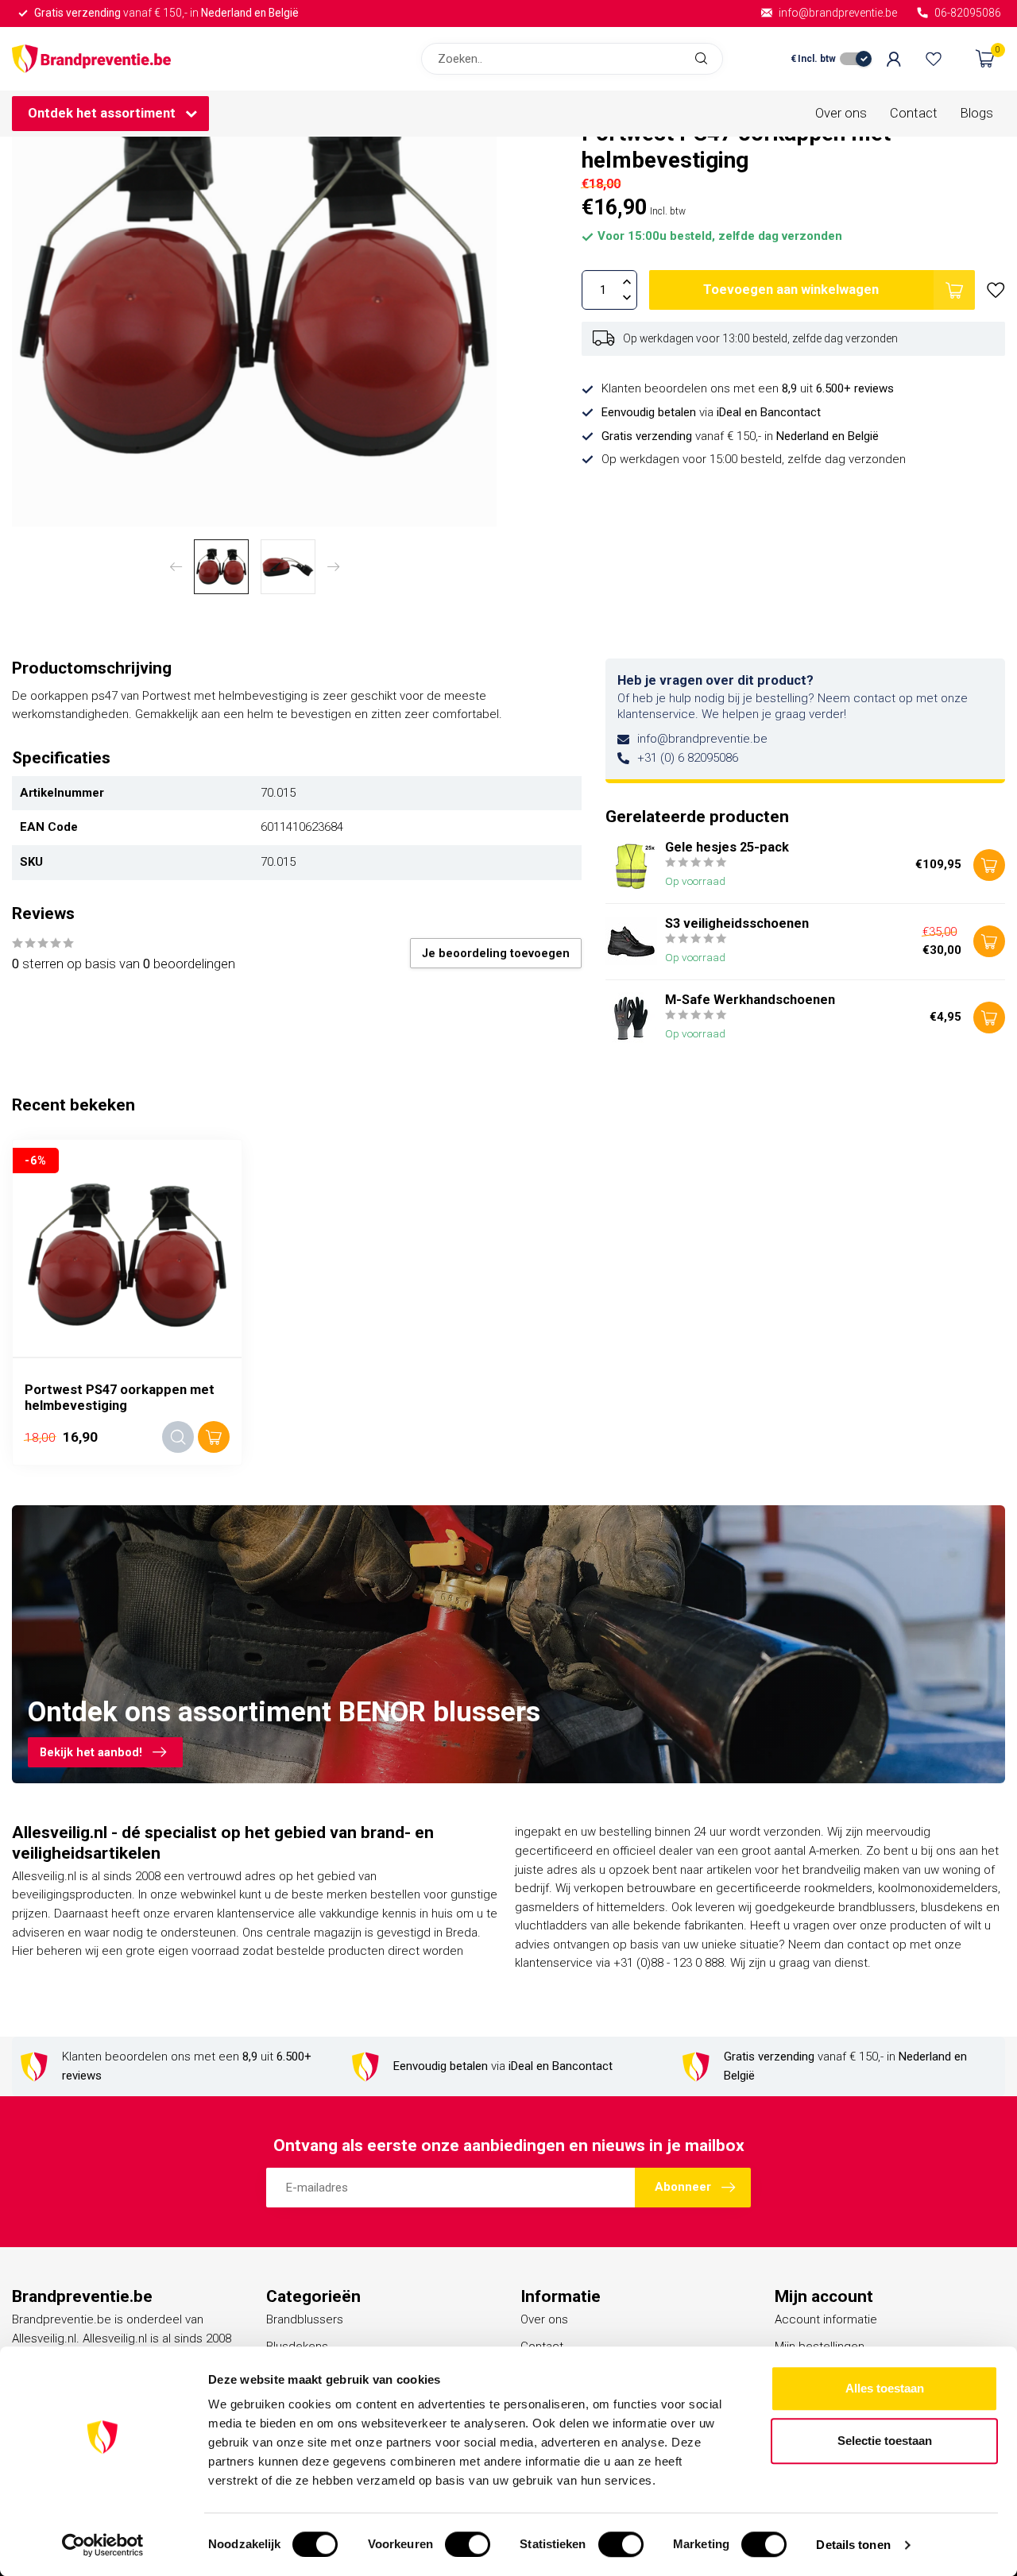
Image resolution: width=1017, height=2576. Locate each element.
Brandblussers (305, 2319)
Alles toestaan (885, 2388)
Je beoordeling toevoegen (496, 953)
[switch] (468, 2544)
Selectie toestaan (885, 2441)
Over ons (841, 113)
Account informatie (826, 2319)
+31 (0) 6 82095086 (688, 758)
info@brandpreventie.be (702, 739)
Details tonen (853, 2545)
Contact (914, 113)
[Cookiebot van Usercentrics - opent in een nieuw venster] (103, 2545)
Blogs (977, 113)
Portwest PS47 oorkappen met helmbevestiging (120, 1398)
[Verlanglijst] (934, 59)
